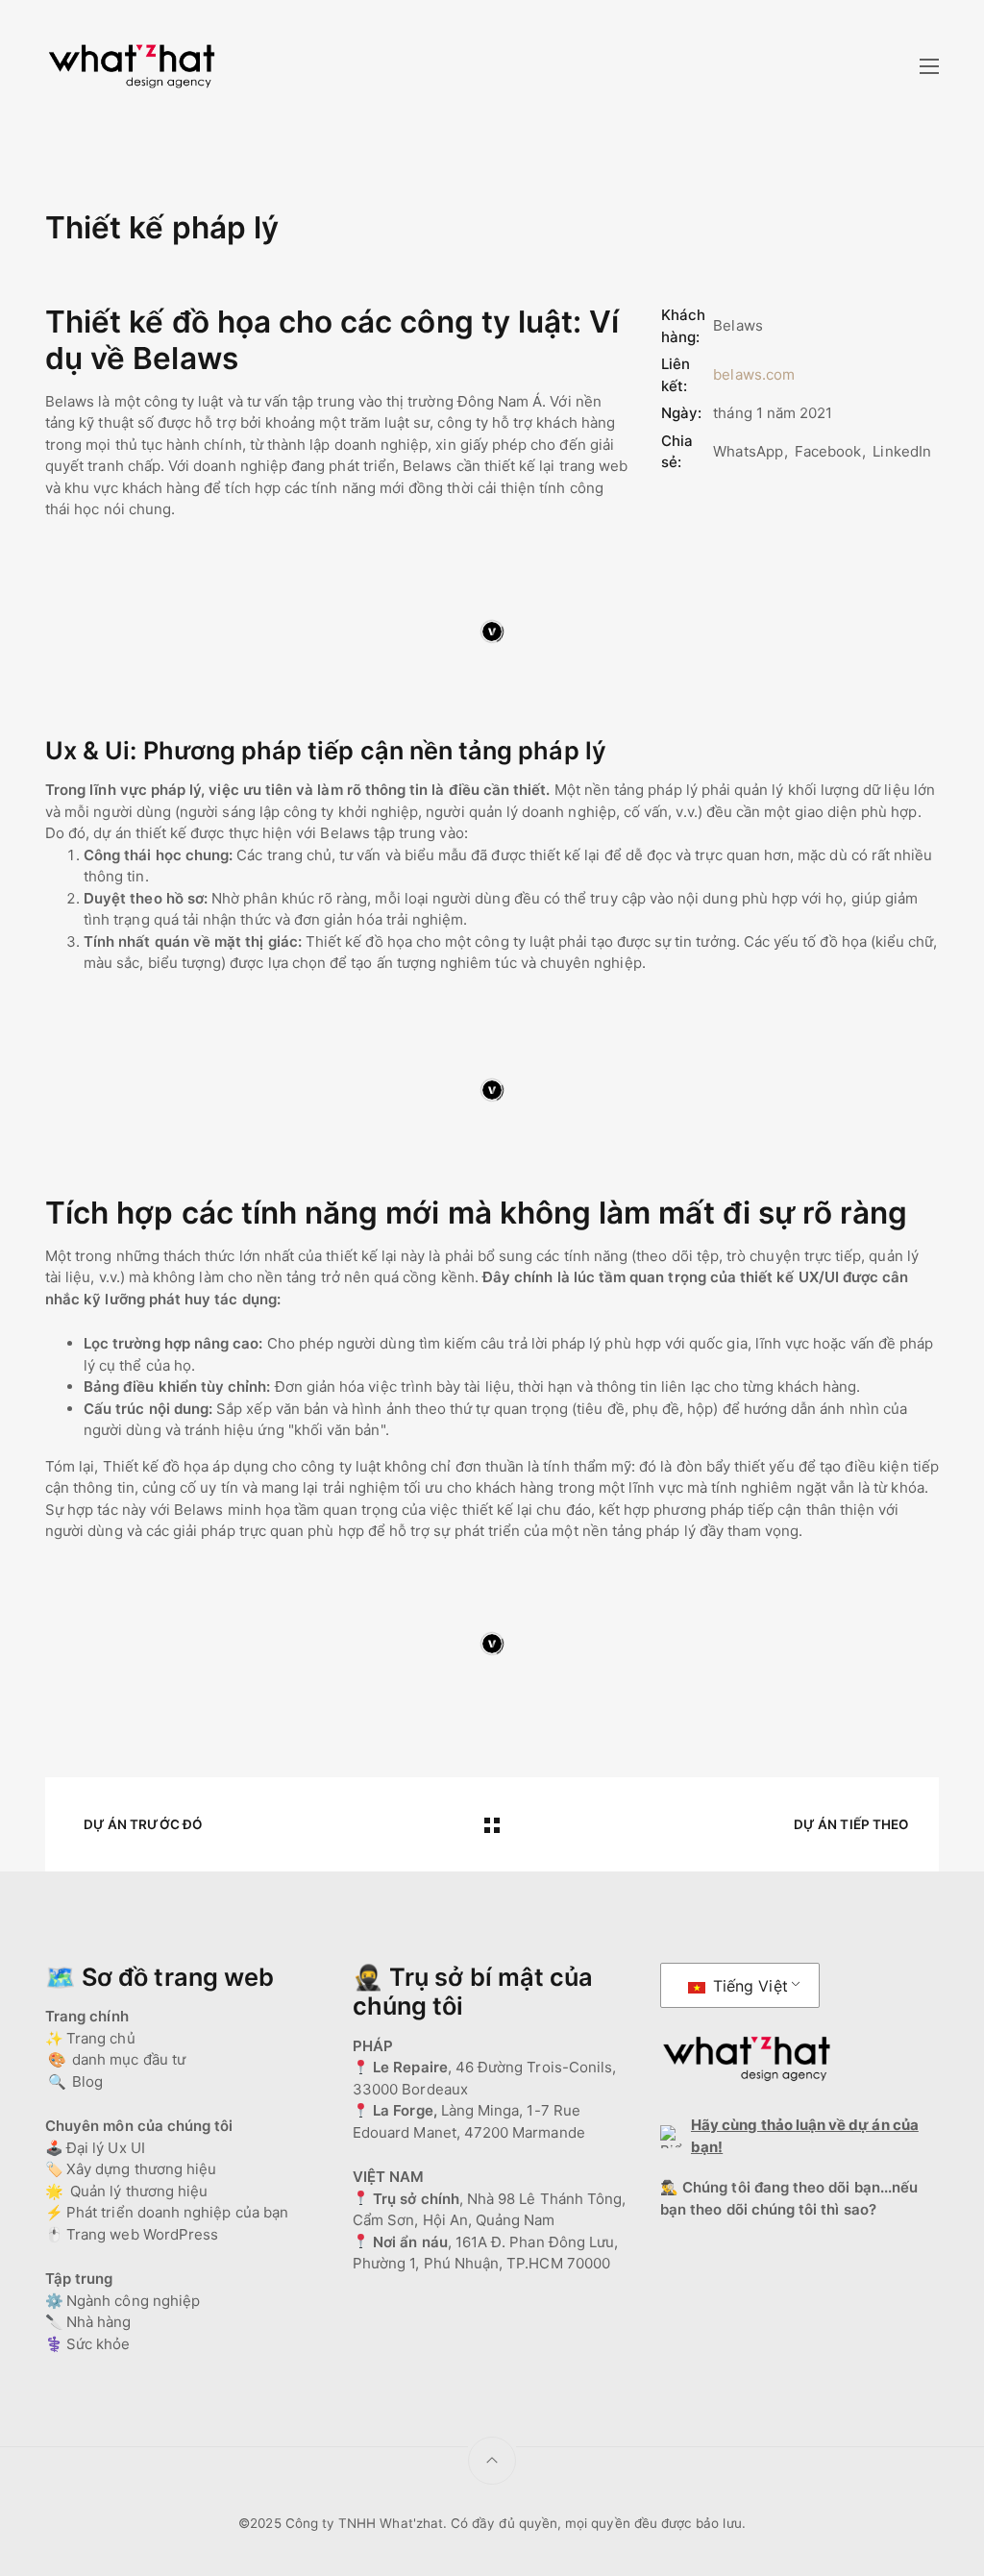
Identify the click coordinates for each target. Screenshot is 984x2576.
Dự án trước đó (143, 1824)
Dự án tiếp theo (851, 1824)
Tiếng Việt (748, 1986)
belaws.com (754, 374)
